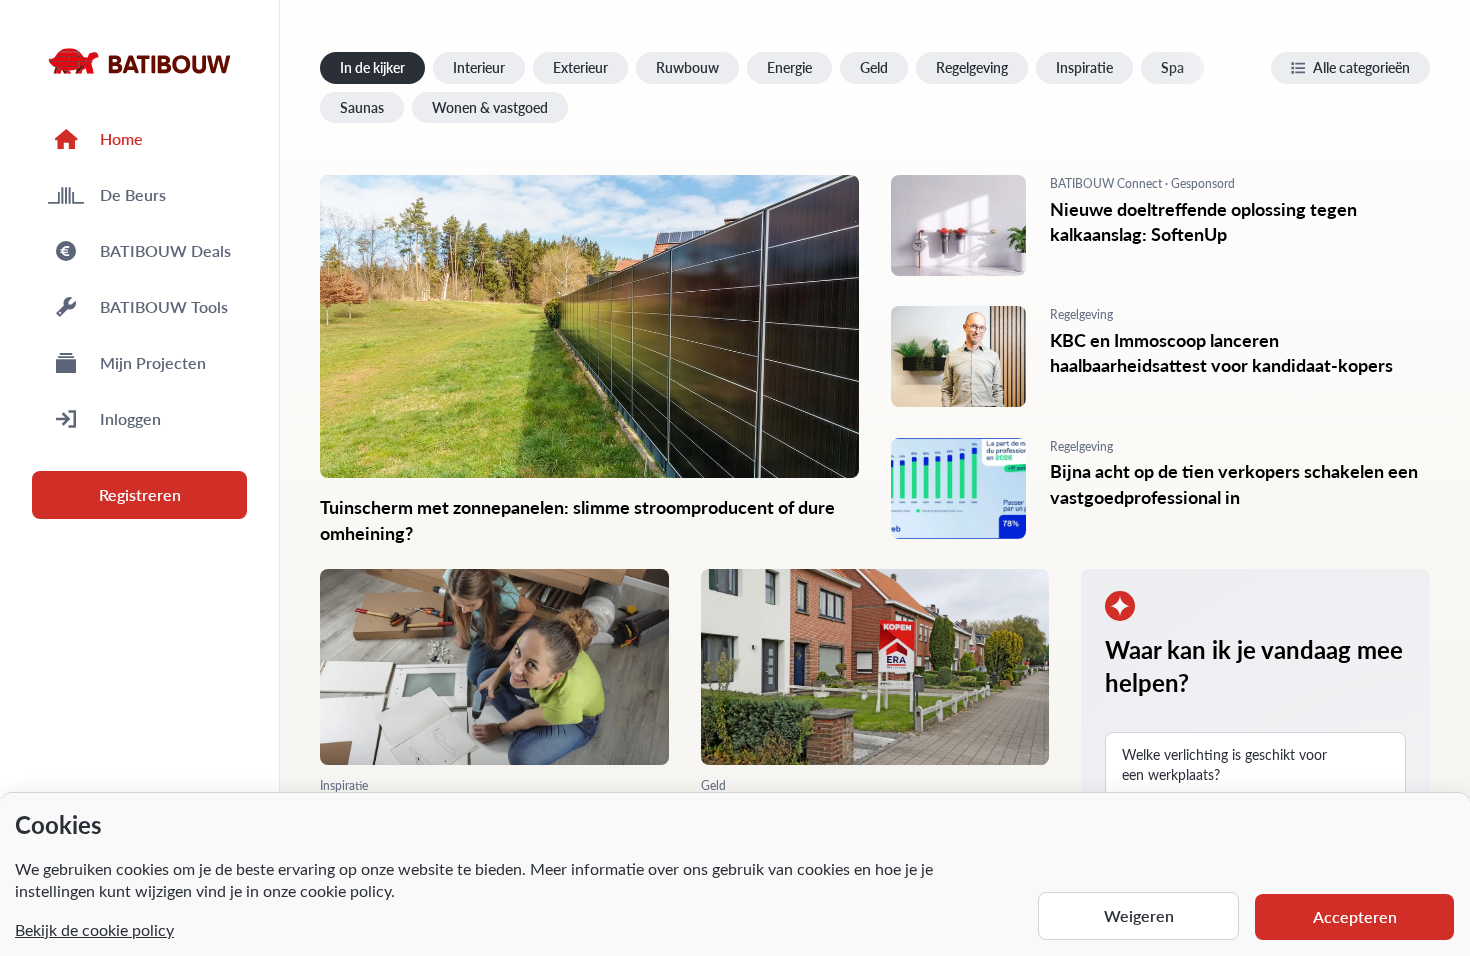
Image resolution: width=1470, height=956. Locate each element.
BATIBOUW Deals (165, 250)
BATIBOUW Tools (164, 306)
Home (121, 138)
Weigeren (1139, 915)
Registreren (140, 494)
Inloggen (130, 418)
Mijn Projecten (153, 362)
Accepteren (1355, 916)
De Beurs (133, 194)
